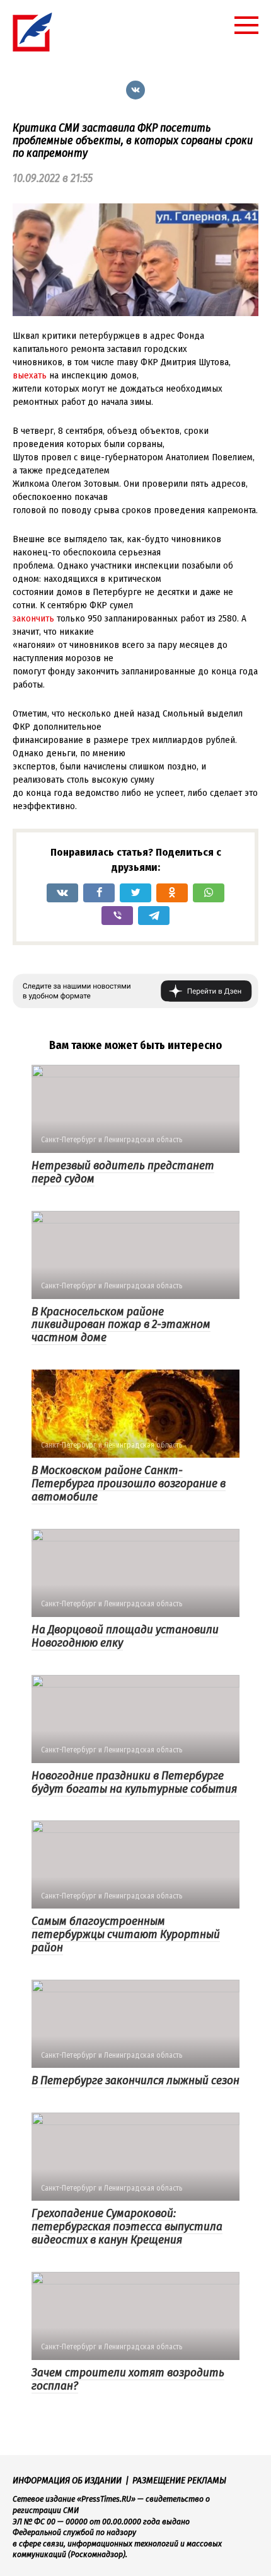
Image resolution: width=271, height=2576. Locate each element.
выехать (30, 375)
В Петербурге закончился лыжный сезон (135, 2080)
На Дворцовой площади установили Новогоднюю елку (125, 1636)
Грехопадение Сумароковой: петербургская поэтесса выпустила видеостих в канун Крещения (127, 2226)
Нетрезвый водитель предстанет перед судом (123, 1172)
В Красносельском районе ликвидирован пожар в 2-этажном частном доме (121, 1325)
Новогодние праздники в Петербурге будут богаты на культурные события (134, 1782)
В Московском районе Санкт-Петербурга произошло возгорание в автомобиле (129, 1483)
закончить (33, 618)
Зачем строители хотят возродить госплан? (128, 2379)
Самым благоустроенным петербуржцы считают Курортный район (126, 1934)
